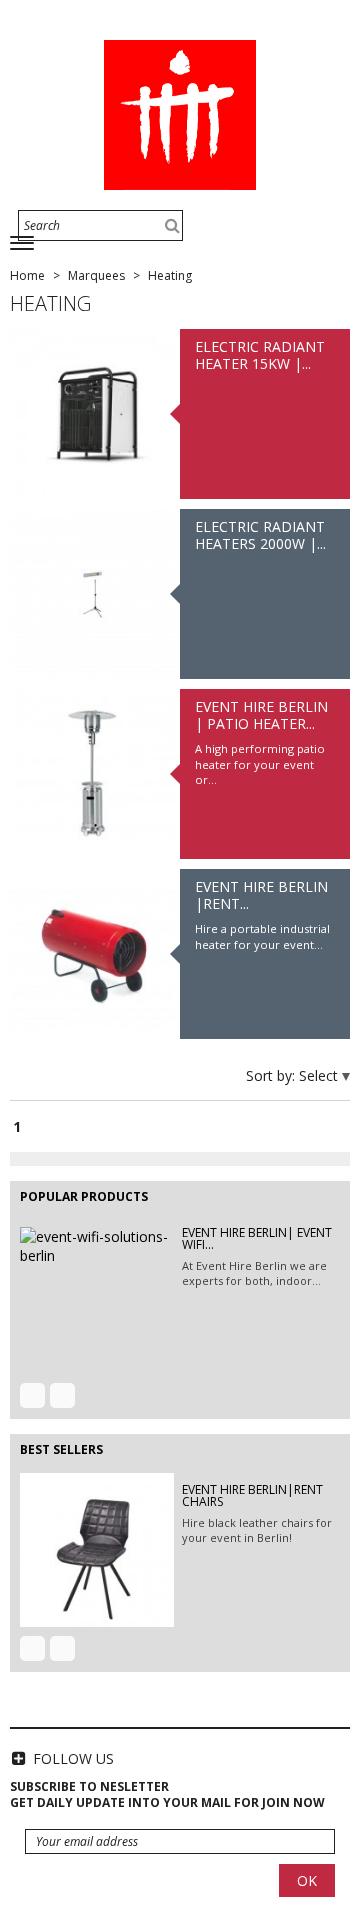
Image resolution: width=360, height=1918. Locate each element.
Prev (32, 1395)
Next (62, 1395)
